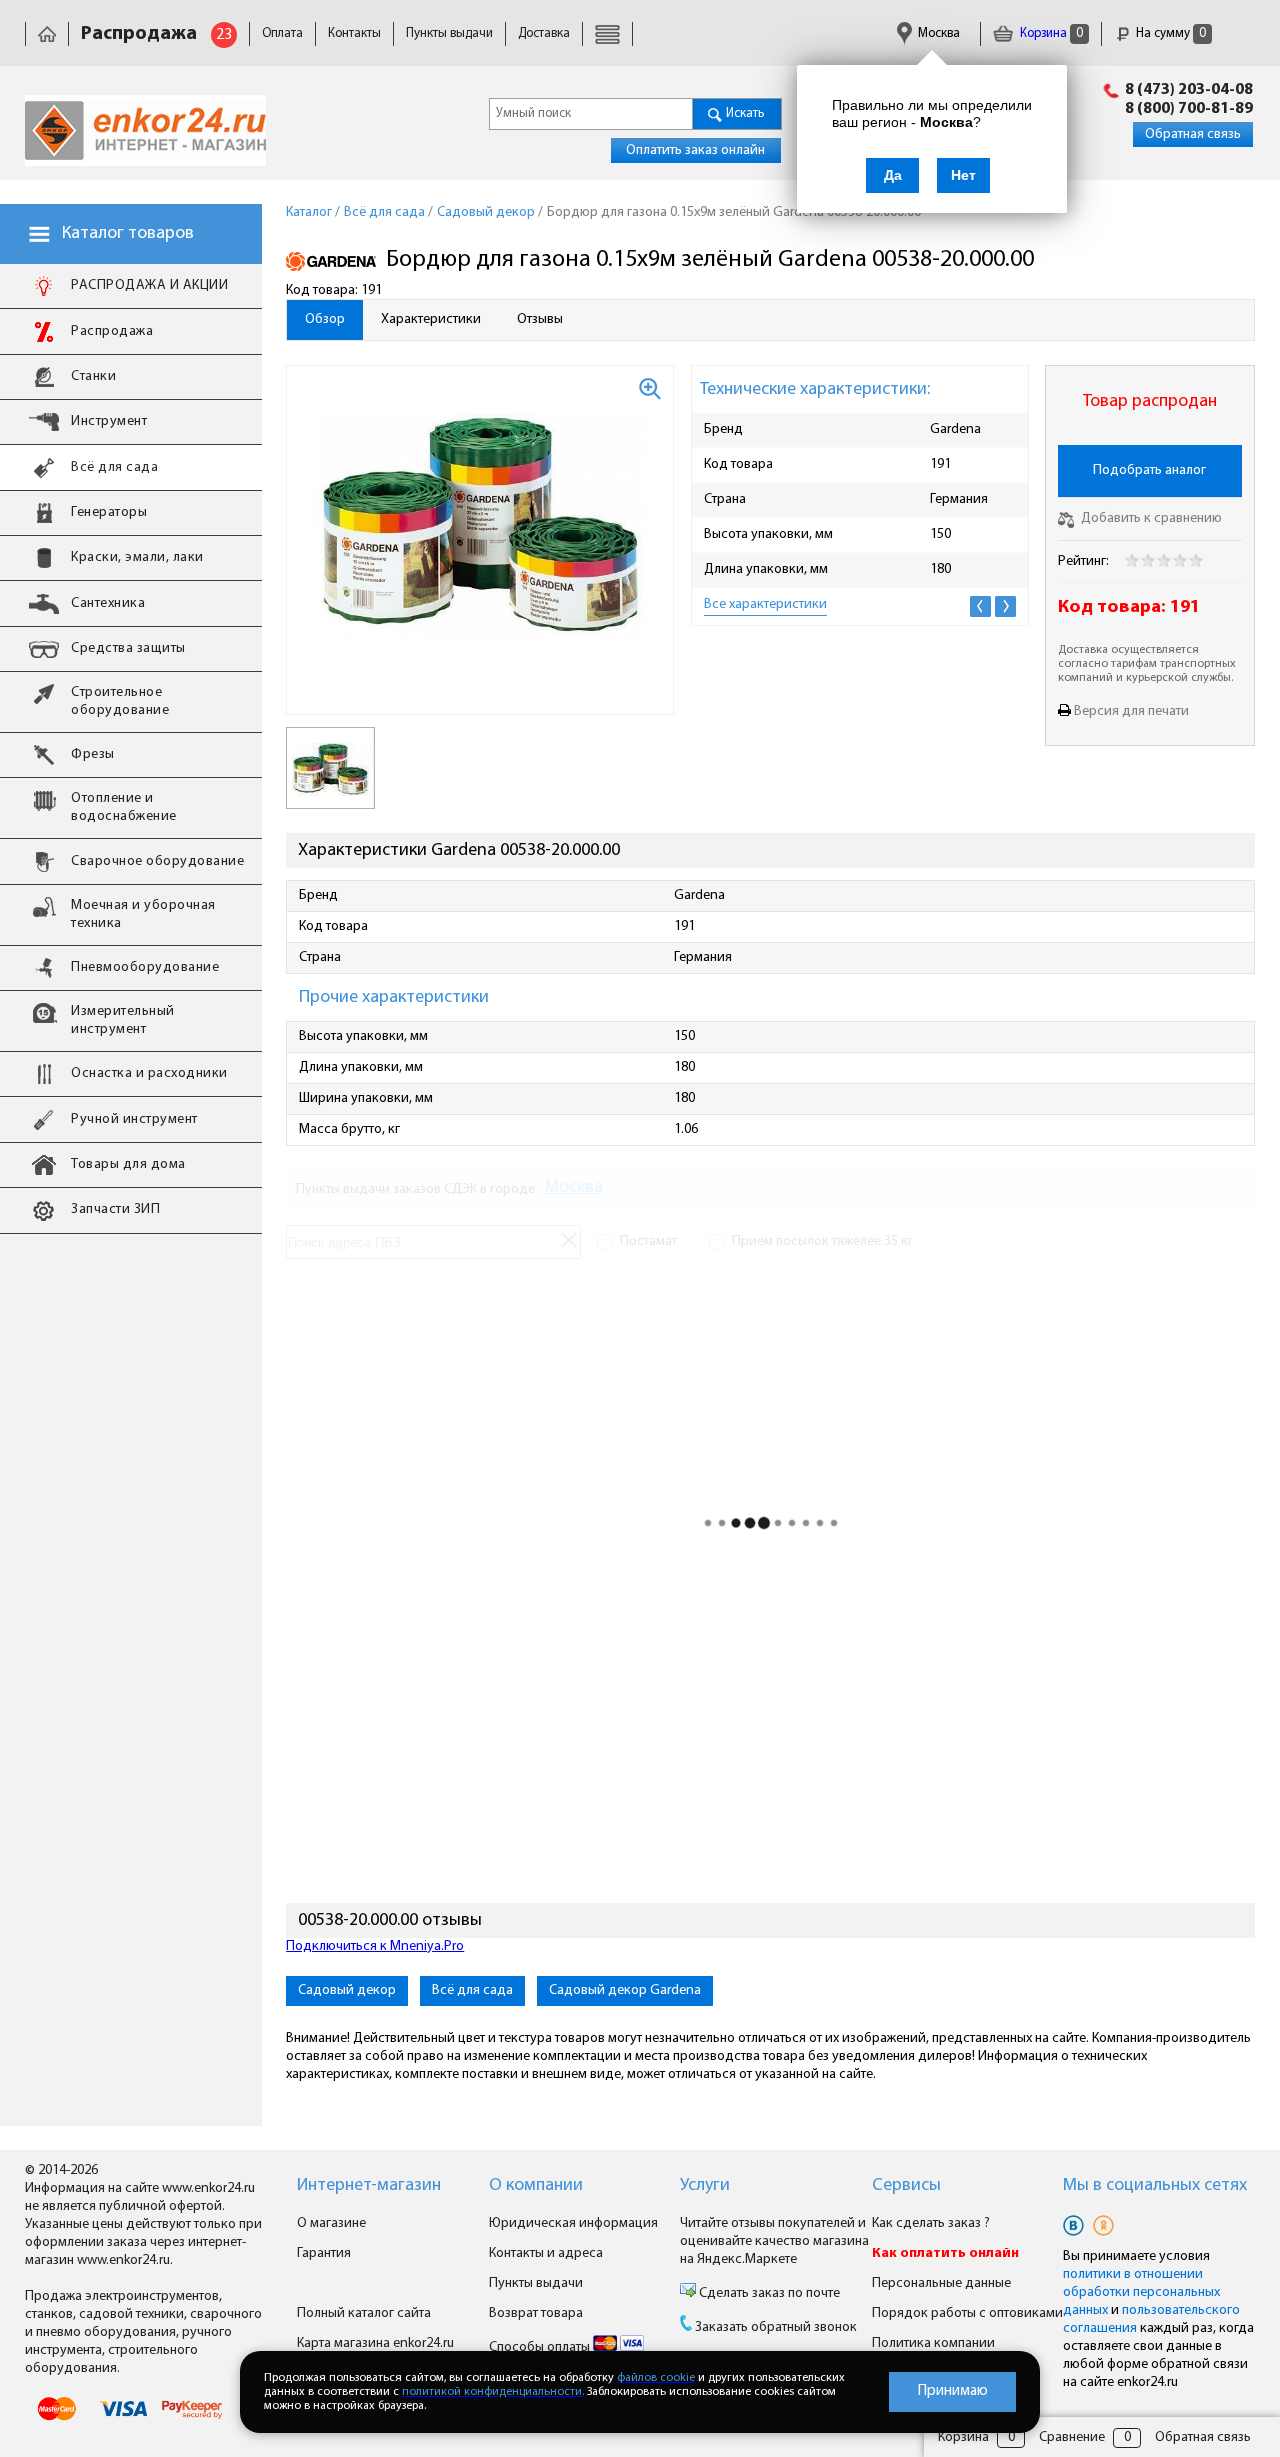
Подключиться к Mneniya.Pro (375, 1946)
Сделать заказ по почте (768, 2293)
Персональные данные (941, 2283)
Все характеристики (765, 604)
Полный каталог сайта (364, 2313)
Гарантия (324, 2253)
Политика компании (933, 2343)
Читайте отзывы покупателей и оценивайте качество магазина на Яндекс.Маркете (774, 2241)
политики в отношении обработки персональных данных (1141, 2292)
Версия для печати (1131, 711)
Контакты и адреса (546, 2253)
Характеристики (431, 319)
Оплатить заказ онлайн (695, 150)
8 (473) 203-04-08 (1189, 90)
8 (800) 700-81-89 (1189, 109)
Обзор (325, 319)
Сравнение (1072, 2437)
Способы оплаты (541, 2347)
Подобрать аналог (1149, 470)
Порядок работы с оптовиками (967, 2313)
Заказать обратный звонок (776, 2327)
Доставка (544, 33)
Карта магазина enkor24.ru (375, 2343)
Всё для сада (472, 1990)
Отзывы (540, 319)
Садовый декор (347, 1990)
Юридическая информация (573, 2223)
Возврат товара (536, 2313)
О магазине (331, 2223)
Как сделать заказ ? (931, 2223)
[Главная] (47, 33)
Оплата (282, 33)
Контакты (354, 33)
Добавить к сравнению (1150, 518)
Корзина (1050, 33)
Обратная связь (1193, 134)
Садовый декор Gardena (625, 1990)
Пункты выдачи (449, 33)
